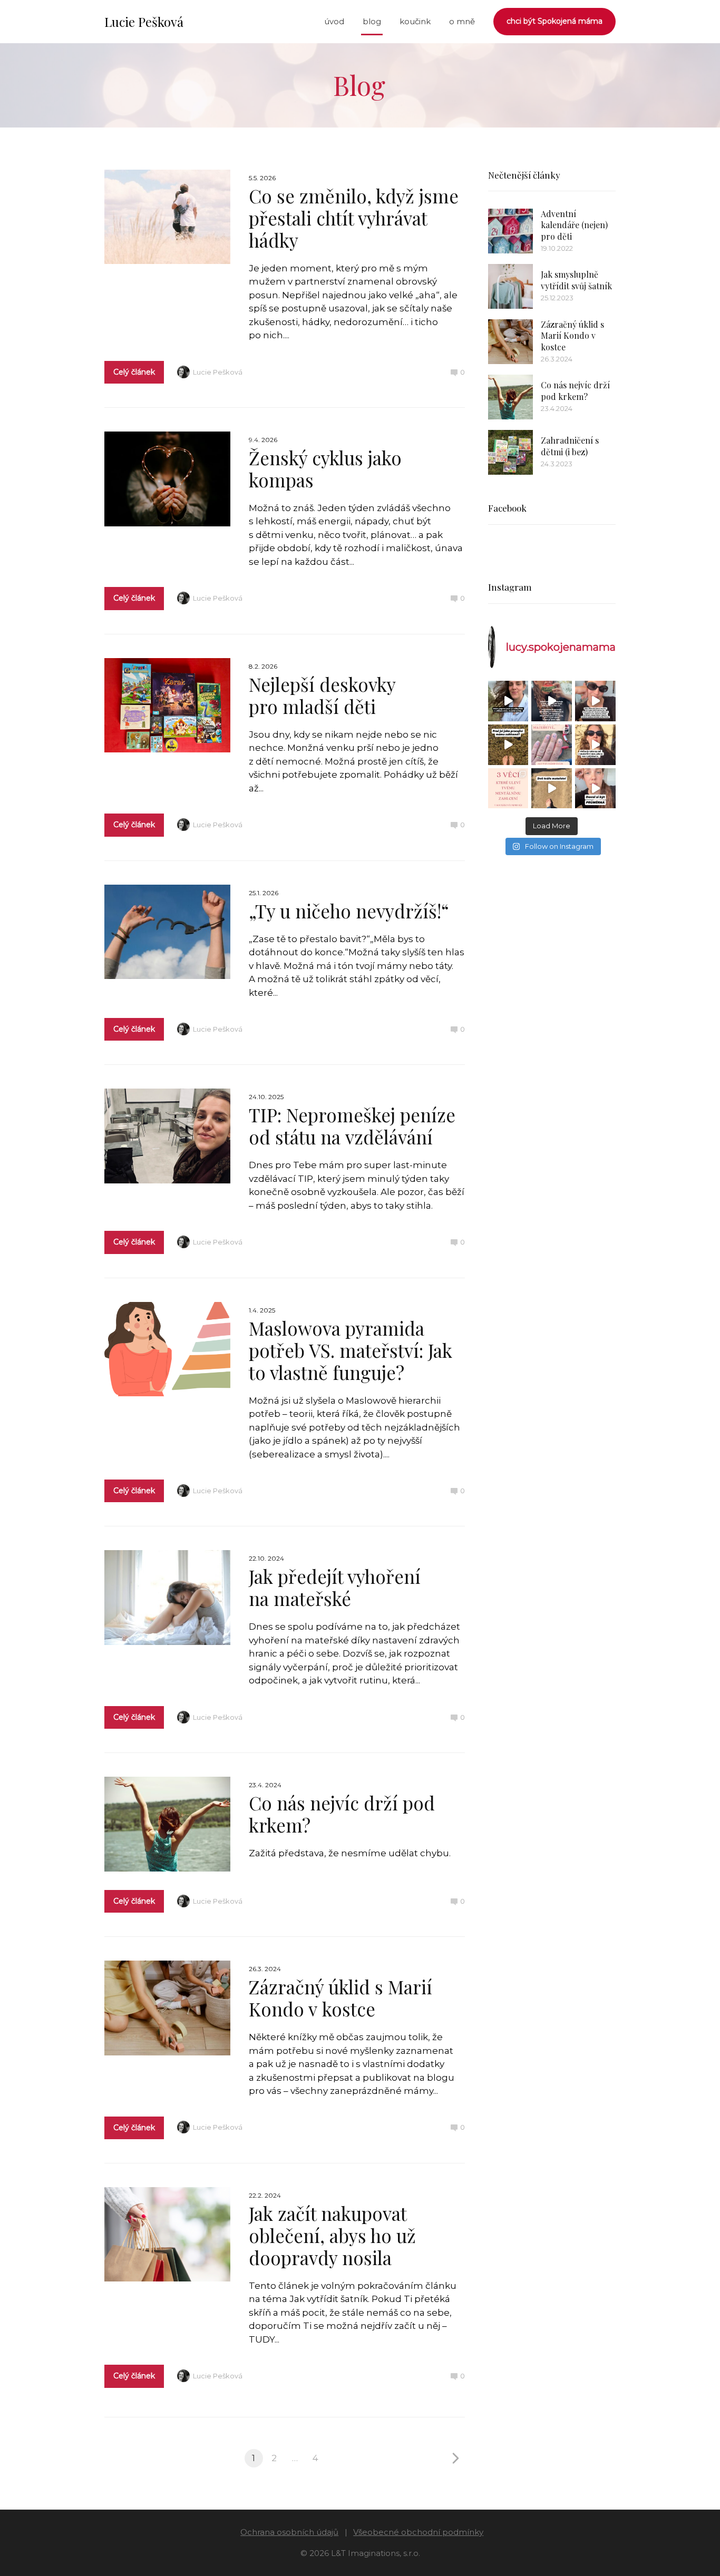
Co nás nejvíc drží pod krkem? (342, 1814)
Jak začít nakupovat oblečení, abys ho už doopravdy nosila (332, 2235)
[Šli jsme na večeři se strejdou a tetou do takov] (508, 701)
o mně (462, 21)
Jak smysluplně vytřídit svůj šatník (576, 280)
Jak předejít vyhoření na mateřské (335, 1587)
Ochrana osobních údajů (289, 2532)
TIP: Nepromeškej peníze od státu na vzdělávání (352, 1126)
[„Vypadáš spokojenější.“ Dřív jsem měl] (595, 701)
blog (372, 21)
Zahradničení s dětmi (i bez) (570, 446)
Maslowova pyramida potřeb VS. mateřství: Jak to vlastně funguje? (351, 1350)
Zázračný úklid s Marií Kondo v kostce (340, 1998)
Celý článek (134, 372)
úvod (334, 21)
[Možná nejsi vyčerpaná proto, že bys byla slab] (508, 745)
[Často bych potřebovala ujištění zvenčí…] (595, 745)
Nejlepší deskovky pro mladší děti (322, 695)
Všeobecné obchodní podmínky (418, 2532)
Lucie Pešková (144, 22)
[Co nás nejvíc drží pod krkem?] (510, 397)
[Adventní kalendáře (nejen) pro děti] (510, 231)
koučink (415, 21)
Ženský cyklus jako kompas (325, 469)
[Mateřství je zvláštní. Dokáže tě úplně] (552, 789)
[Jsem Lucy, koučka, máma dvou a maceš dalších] (552, 745)
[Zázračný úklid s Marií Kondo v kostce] (510, 342)
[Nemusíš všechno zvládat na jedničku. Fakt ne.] (595, 789)
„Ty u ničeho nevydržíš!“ (349, 911)
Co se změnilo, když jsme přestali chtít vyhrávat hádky (354, 218)
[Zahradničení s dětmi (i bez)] (510, 452)
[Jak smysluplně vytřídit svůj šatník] (510, 286)
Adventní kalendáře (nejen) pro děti (574, 225)
